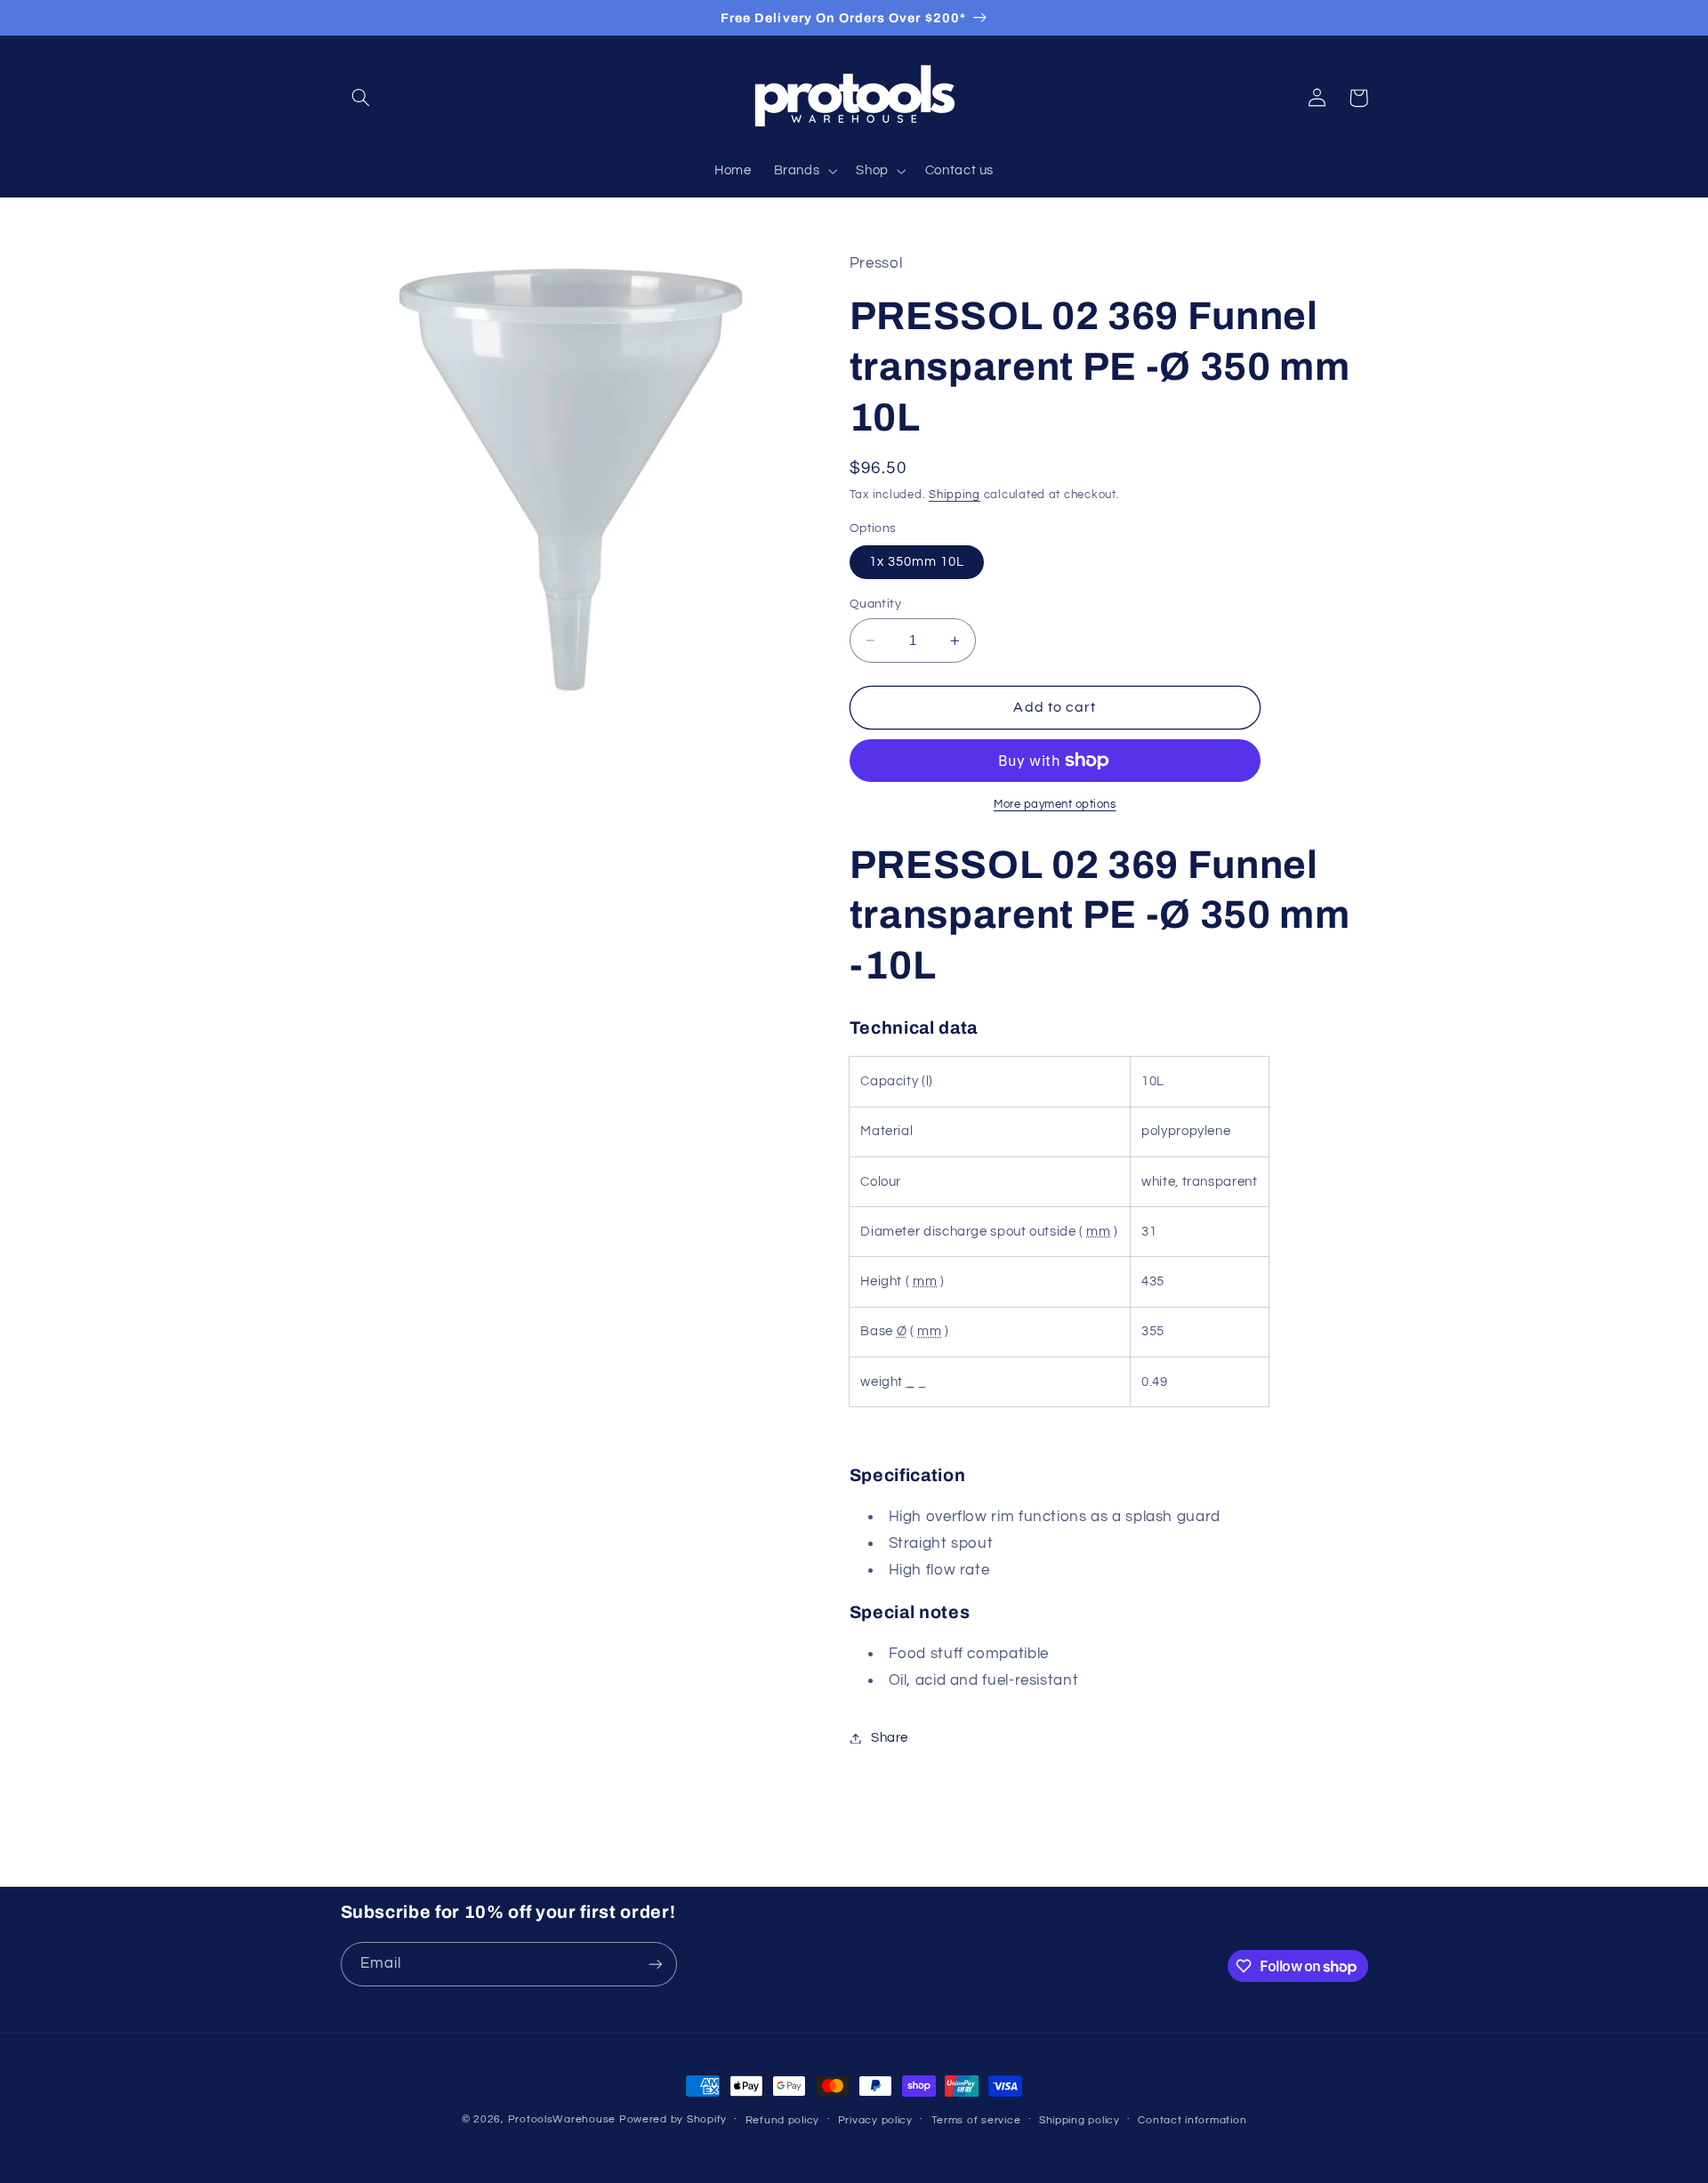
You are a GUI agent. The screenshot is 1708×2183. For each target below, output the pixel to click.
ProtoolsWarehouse (562, 2119)
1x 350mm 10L (917, 562)
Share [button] (890, 1738)
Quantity (875, 604)
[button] (361, 98)
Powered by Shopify (673, 2119)
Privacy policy (875, 2120)
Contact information (1192, 2120)
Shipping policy (1080, 2120)
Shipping (955, 495)
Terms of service (976, 2120)
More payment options (1055, 805)
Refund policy (783, 2120)
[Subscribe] (655, 1964)
